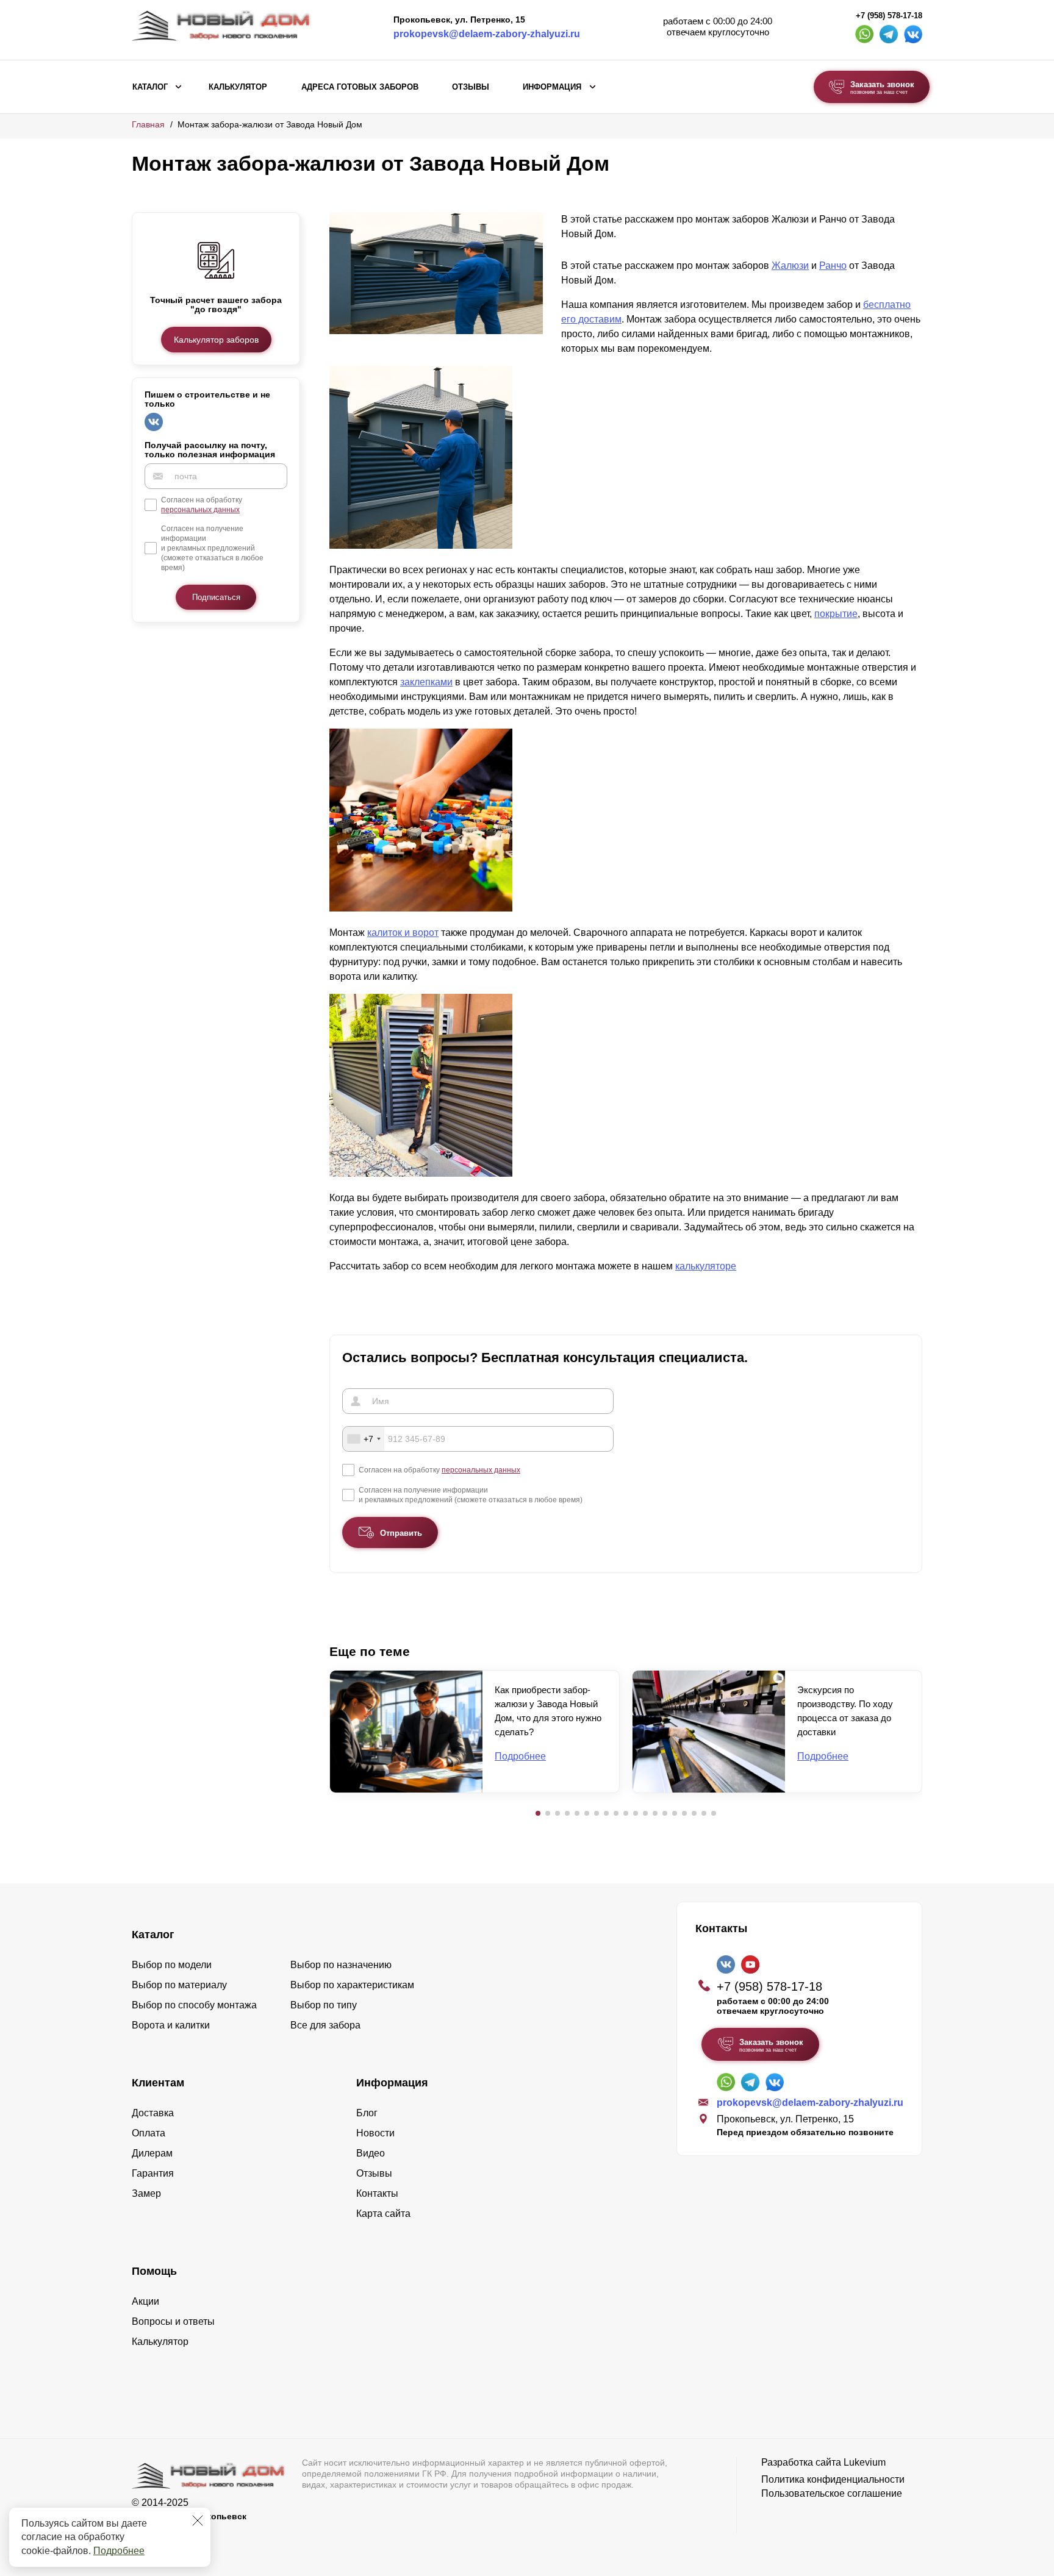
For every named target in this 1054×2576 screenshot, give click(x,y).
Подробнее (119, 2551)
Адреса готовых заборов (360, 87)
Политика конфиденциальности (833, 2479)
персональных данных (200, 510)
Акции (145, 2301)
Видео (371, 2153)
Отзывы (471, 87)
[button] (538, 1813)
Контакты (377, 2193)
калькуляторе (706, 1266)
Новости (375, 2133)
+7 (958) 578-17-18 (889, 16)
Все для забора (325, 2025)
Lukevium (865, 2462)
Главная (148, 124)
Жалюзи (790, 266)
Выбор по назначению (341, 1965)
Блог (367, 2113)
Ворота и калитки (171, 2025)
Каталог (150, 87)
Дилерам (152, 2153)
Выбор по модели (172, 1965)
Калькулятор (238, 87)
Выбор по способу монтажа (194, 2005)
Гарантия (153, 2173)
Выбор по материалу (179, 1985)
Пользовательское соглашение (832, 2493)
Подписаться (216, 597)
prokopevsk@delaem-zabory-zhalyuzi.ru (487, 34)
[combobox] (364, 1439)
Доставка (153, 2113)
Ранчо (833, 266)
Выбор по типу (324, 2005)
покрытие (836, 614)
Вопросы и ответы (173, 2321)
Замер (146, 2193)
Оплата (149, 2133)
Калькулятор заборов (216, 339)
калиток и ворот (403, 933)
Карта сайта (383, 2214)
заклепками (426, 682)
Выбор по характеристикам (352, 1985)
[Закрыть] (198, 2521)
